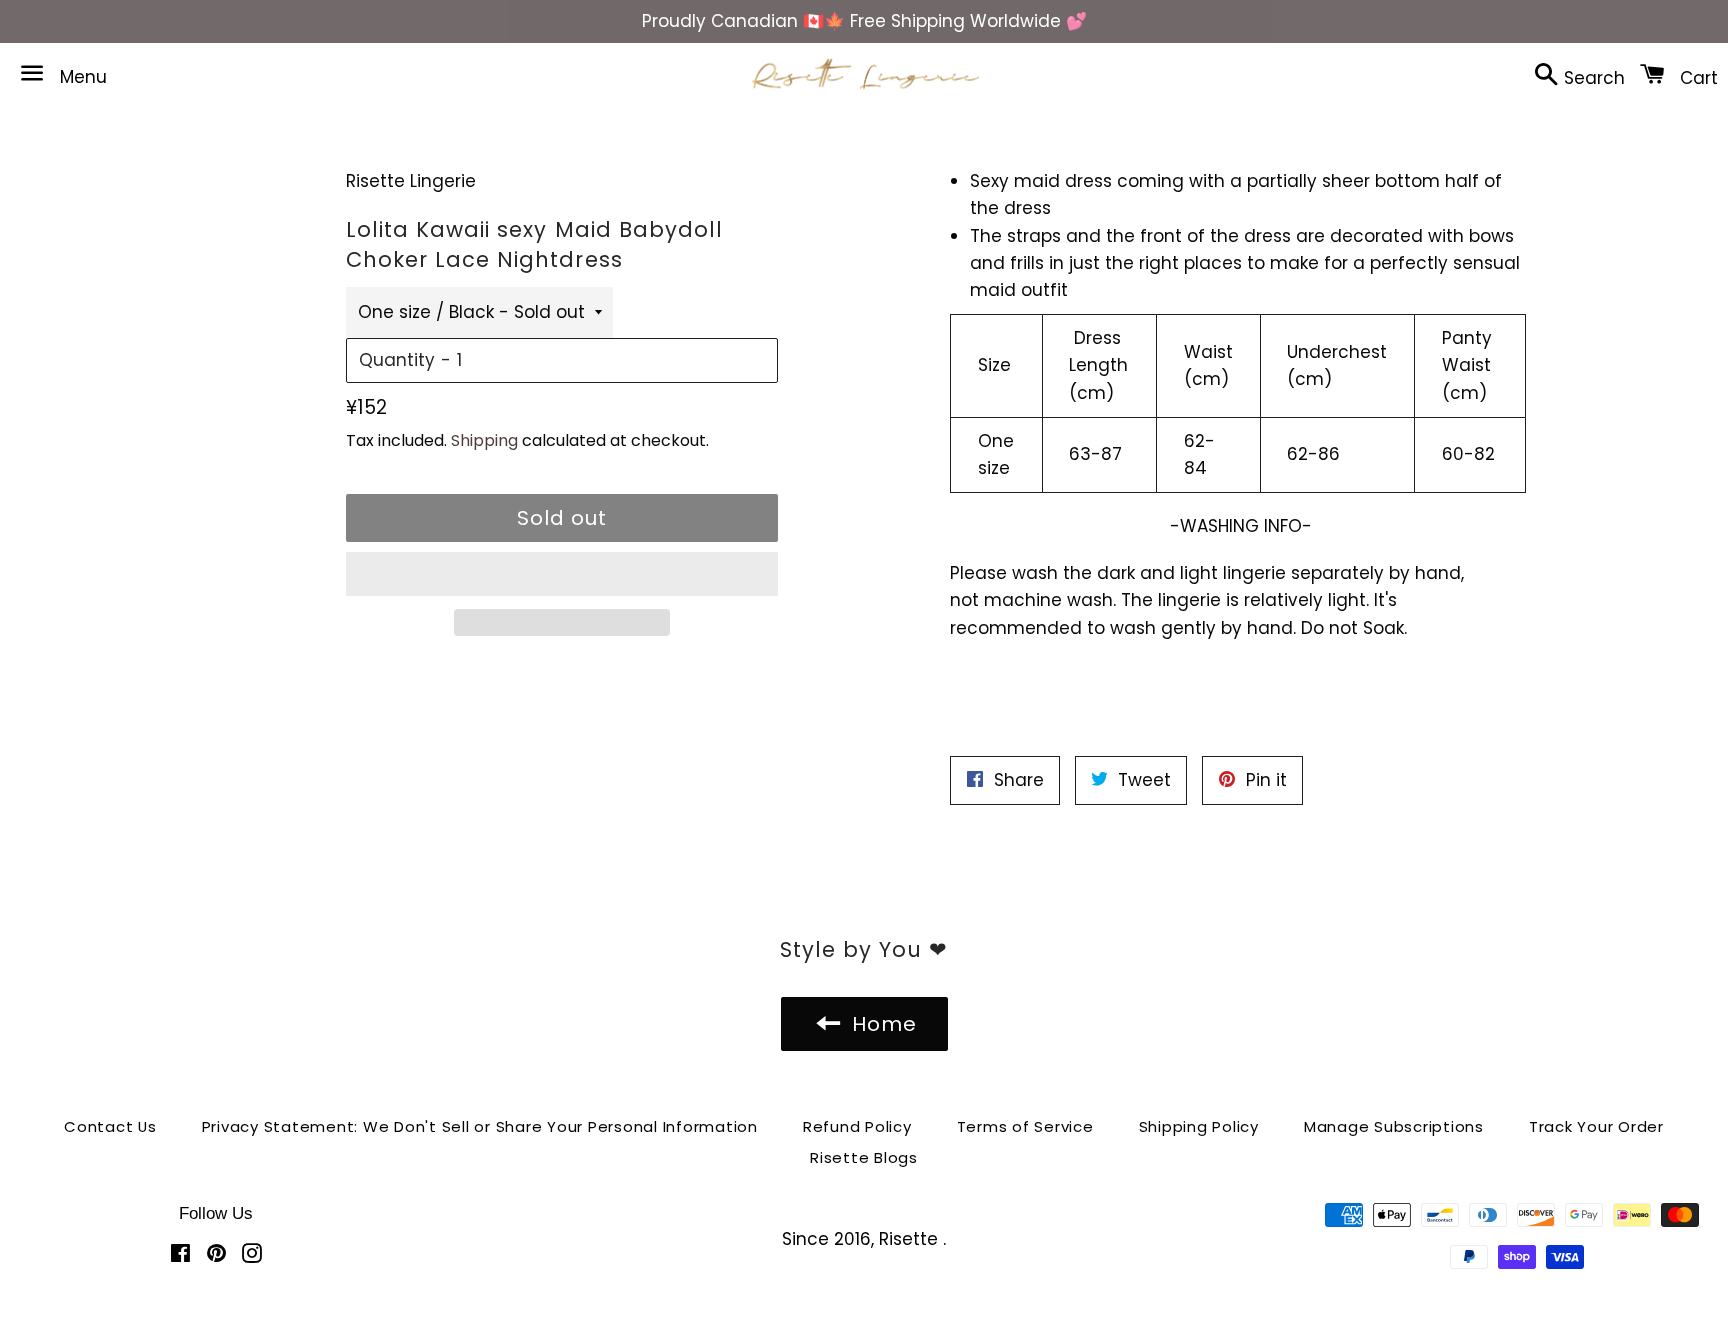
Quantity (397, 360)
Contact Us (110, 1126)
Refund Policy (857, 1126)
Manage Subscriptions (1394, 1126)
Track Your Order (1596, 1126)
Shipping (484, 440)
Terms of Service (1025, 1126)
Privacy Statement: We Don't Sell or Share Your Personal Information (480, 1126)
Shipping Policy (1199, 1126)
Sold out (562, 518)
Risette (911, 1239)
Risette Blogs (864, 1157)
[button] (562, 574)
